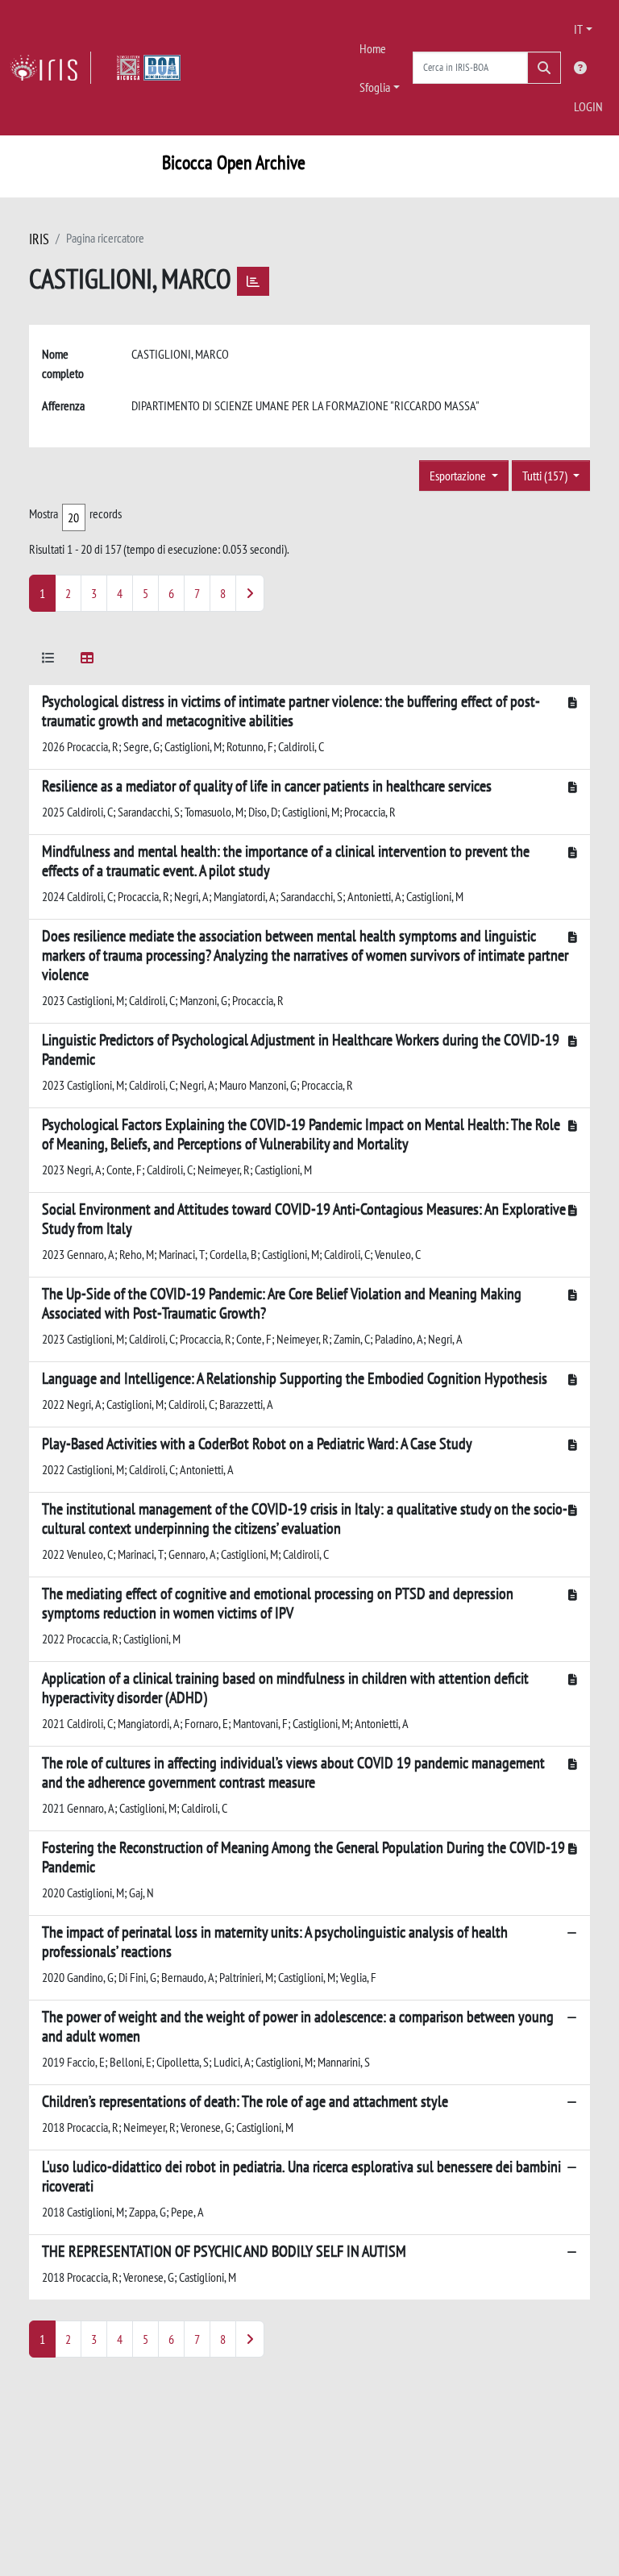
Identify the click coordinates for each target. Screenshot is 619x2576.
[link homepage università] (149, 68)
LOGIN (588, 106)
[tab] (48, 661)
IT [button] (578, 29)
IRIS (39, 239)
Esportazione (459, 476)
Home (373, 48)
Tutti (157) (546, 476)
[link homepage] (50, 68)
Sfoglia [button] (375, 87)
